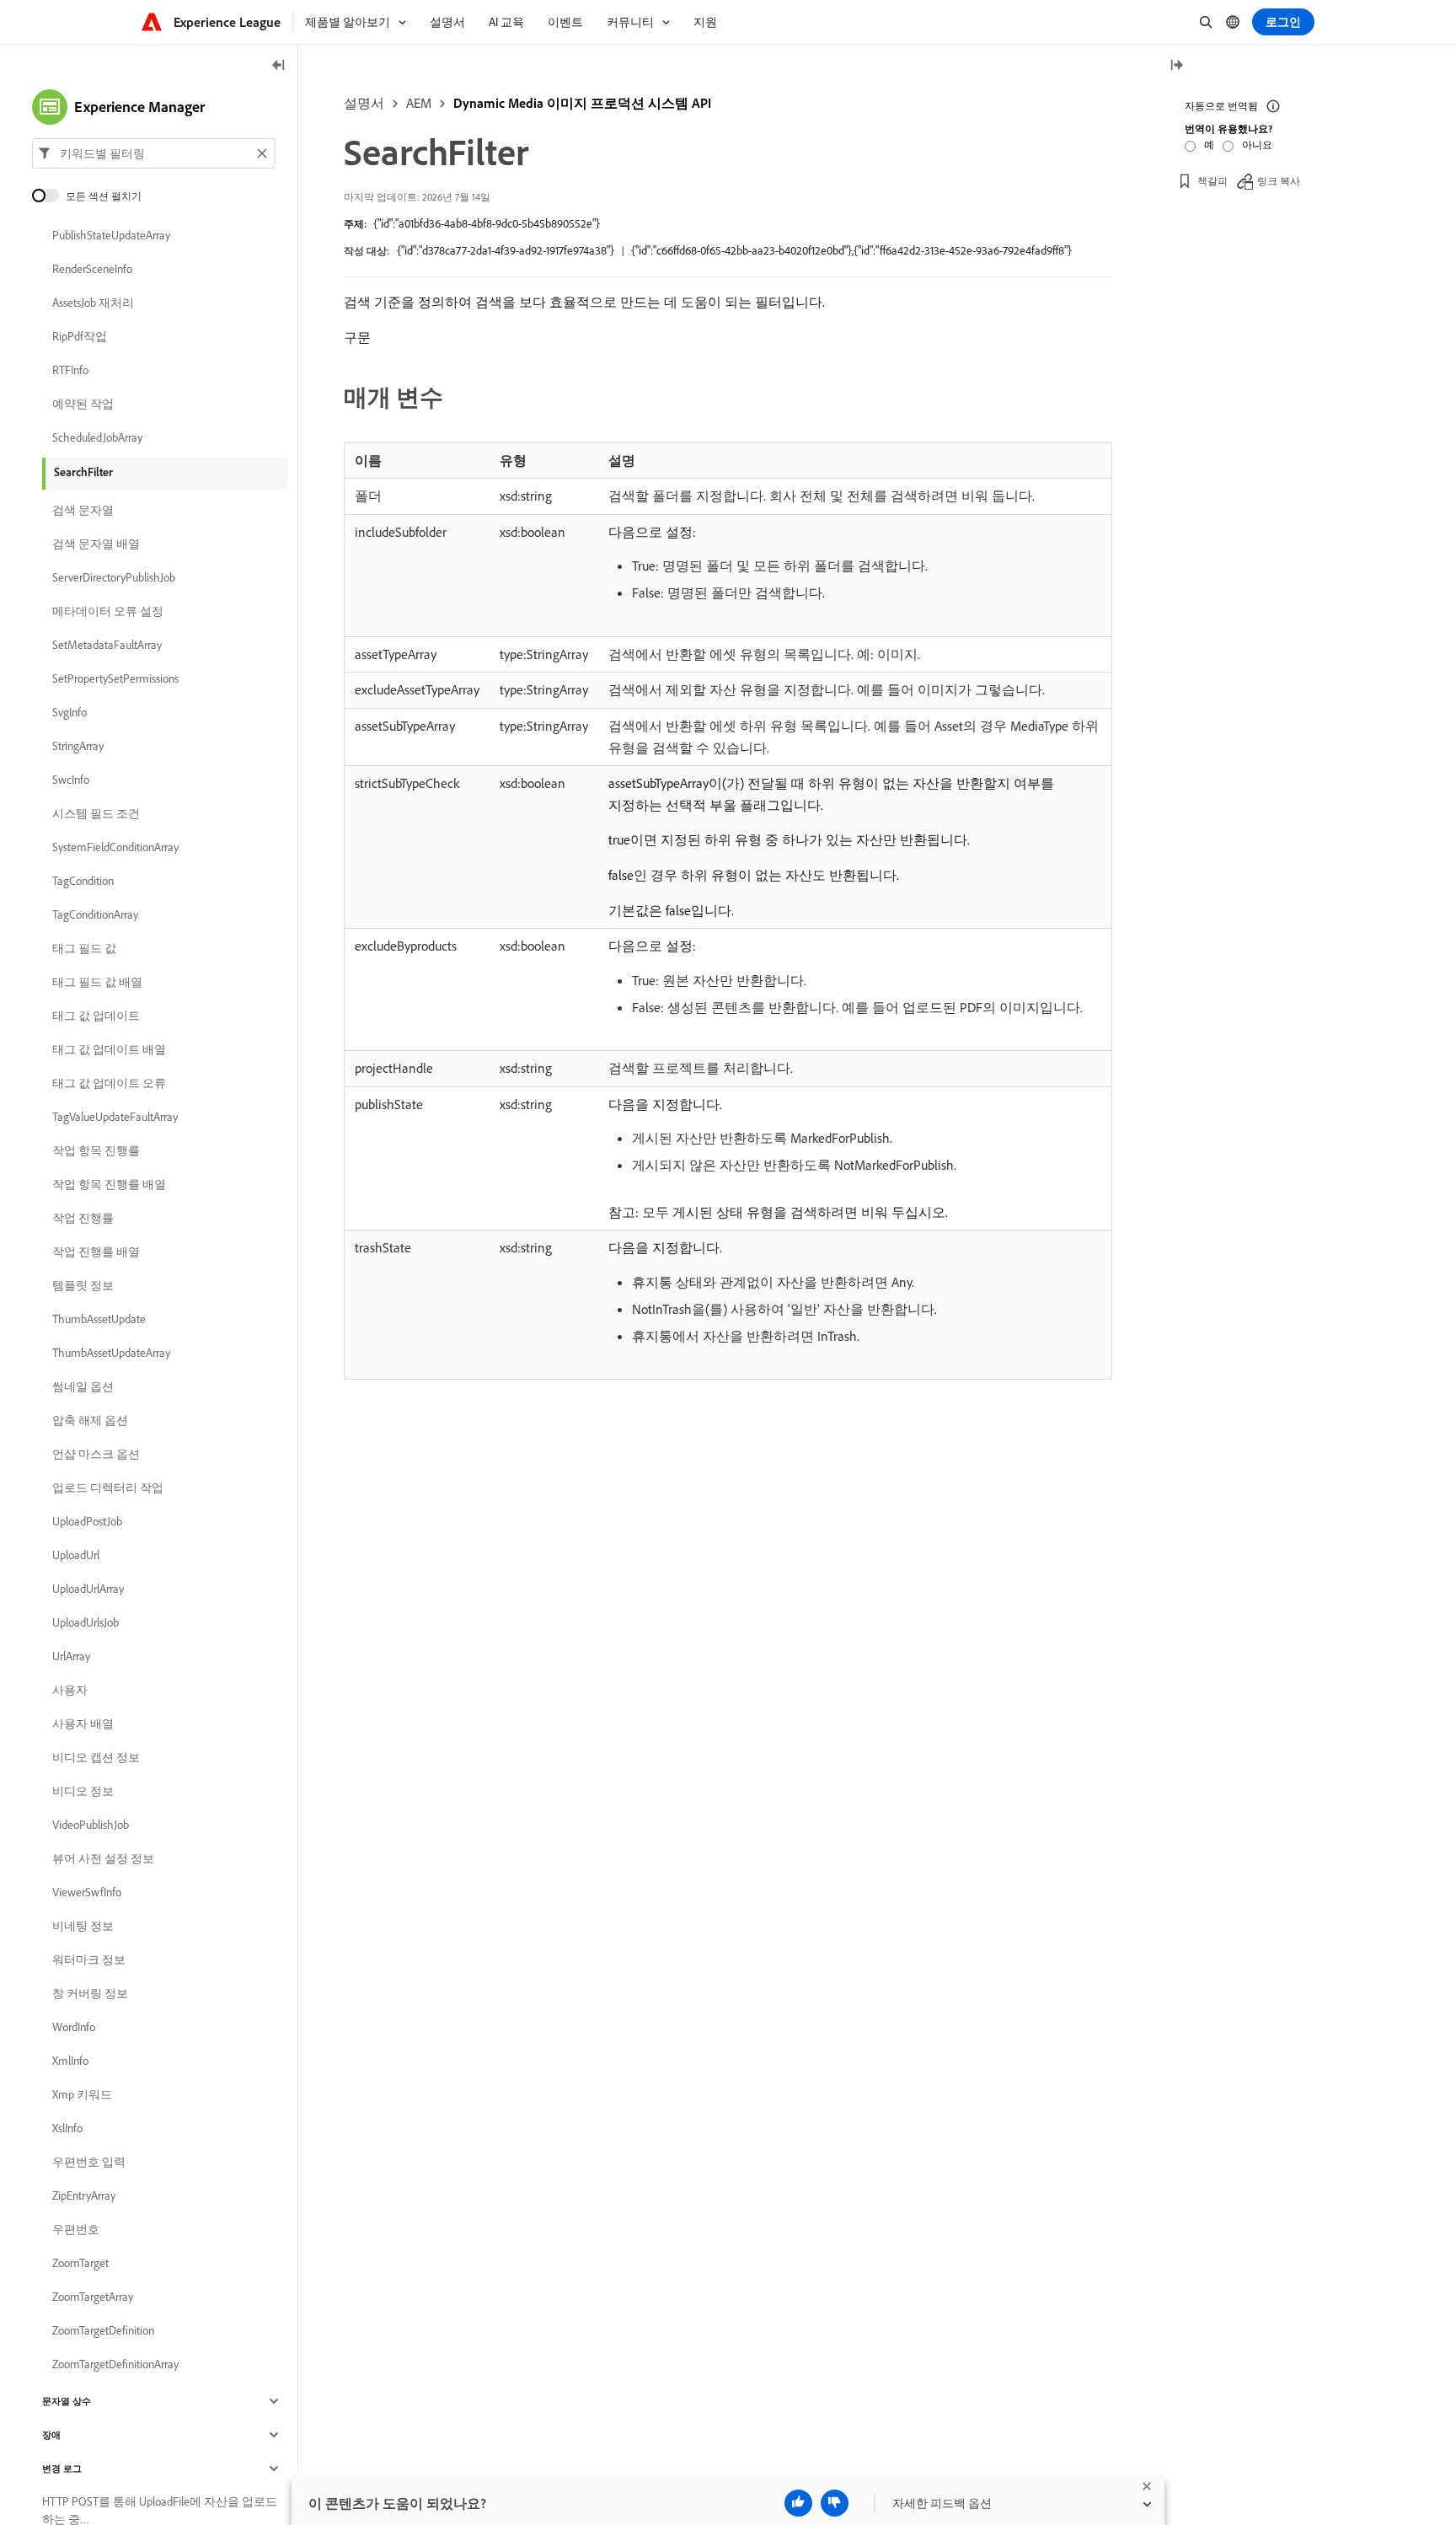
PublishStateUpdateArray (111, 235)
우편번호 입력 (89, 2162)
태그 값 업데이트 (96, 1016)
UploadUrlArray (88, 1589)
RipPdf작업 (80, 336)
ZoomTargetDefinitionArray (115, 2364)
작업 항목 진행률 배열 (109, 1184)
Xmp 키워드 (82, 2094)
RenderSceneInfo (92, 269)
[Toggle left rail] (279, 66)
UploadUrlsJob (86, 1622)
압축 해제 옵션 (90, 1420)
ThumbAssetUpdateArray (111, 1353)
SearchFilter (83, 472)
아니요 (1257, 145)
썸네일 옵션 (83, 1386)
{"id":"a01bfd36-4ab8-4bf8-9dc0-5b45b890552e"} (487, 223)
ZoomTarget (80, 2263)
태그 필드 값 (84, 948)
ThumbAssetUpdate (99, 1319)
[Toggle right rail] (1176, 66)
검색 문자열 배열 (96, 544)
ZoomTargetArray (93, 2297)
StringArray (78, 746)
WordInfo (74, 2027)
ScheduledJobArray (97, 437)
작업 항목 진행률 (96, 1150)
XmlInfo (70, 2061)
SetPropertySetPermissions (115, 678)
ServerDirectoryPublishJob (114, 577)
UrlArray (71, 1656)
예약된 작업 (83, 404)
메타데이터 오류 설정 (108, 611)
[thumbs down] (835, 2503)
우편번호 (76, 2229)
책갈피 (1212, 181)
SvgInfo (70, 712)
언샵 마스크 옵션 (96, 1454)
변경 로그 (62, 2469)
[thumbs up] (798, 2503)
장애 (51, 2435)
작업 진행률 (83, 1218)
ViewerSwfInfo (87, 1892)
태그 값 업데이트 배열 (109, 1049)
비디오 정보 (83, 1791)
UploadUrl (76, 1555)
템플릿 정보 (83, 1285)
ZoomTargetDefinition (103, 2330)
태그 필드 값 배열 (97, 982)
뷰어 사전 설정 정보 (103, 1858)
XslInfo (67, 2128)
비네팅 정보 (83, 1926)
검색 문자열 (83, 510)
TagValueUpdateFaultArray (115, 1117)
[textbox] (154, 153)
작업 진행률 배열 (96, 1252)
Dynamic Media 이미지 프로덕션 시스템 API (582, 103)
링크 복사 (1279, 181)
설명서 (364, 103)
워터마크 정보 (89, 1959)
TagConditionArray (95, 914)
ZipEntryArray (84, 2195)
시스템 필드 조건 (96, 813)
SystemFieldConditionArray (115, 847)
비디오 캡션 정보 (96, 1757)
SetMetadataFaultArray (107, 645)
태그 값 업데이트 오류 (109, 1083)
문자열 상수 (67, 2401)
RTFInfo (70, 370)
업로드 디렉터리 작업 (108, 1488)
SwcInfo (71, 780)
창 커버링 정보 (90, 1993)
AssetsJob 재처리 (93, 303)
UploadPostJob (87, 1521)
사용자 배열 (83, 1724)
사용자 (70, 1690)
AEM (419, 103)
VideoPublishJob (91, 1825)
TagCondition (83, 881)
